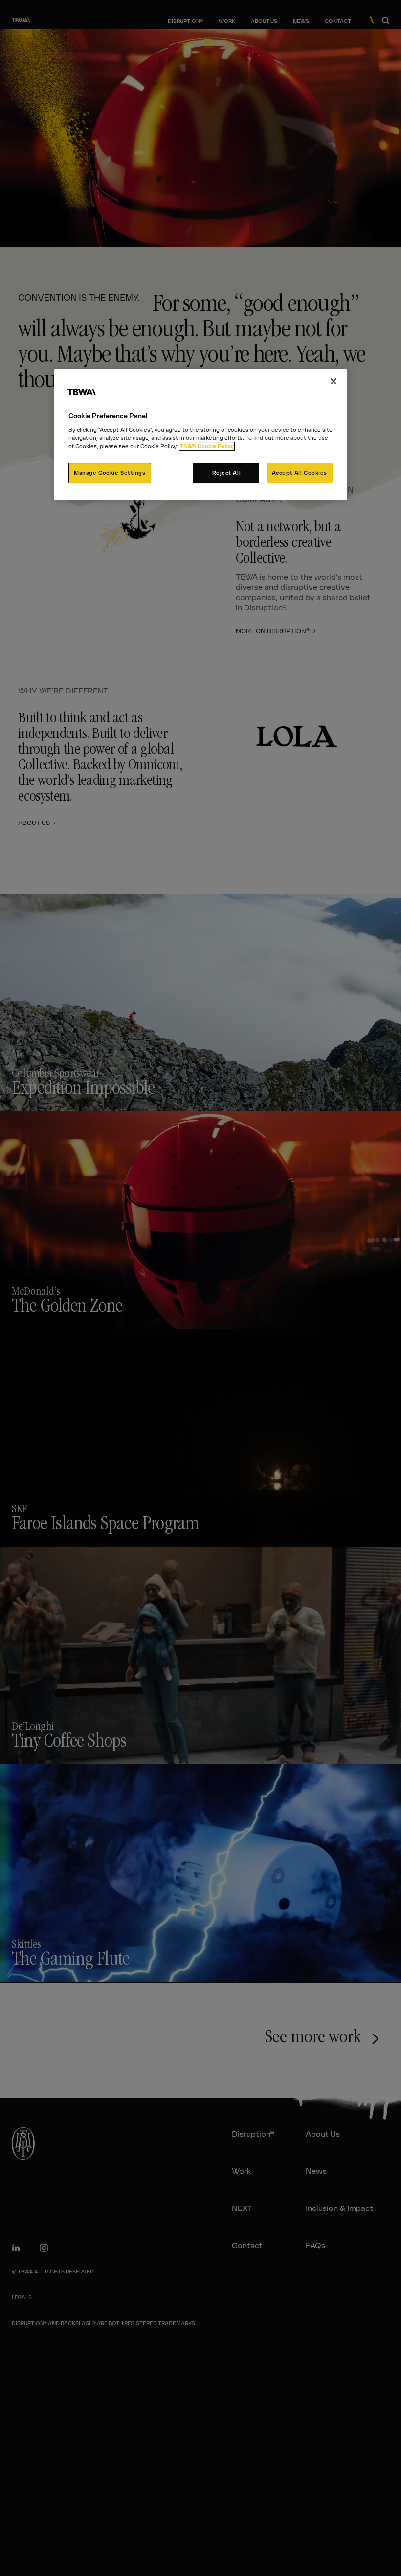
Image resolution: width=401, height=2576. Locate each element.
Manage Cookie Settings (110, 473)
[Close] (334, 381)
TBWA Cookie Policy (207, 446)
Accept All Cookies (300, 473)
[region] (200, 435)
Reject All (227, 473)
